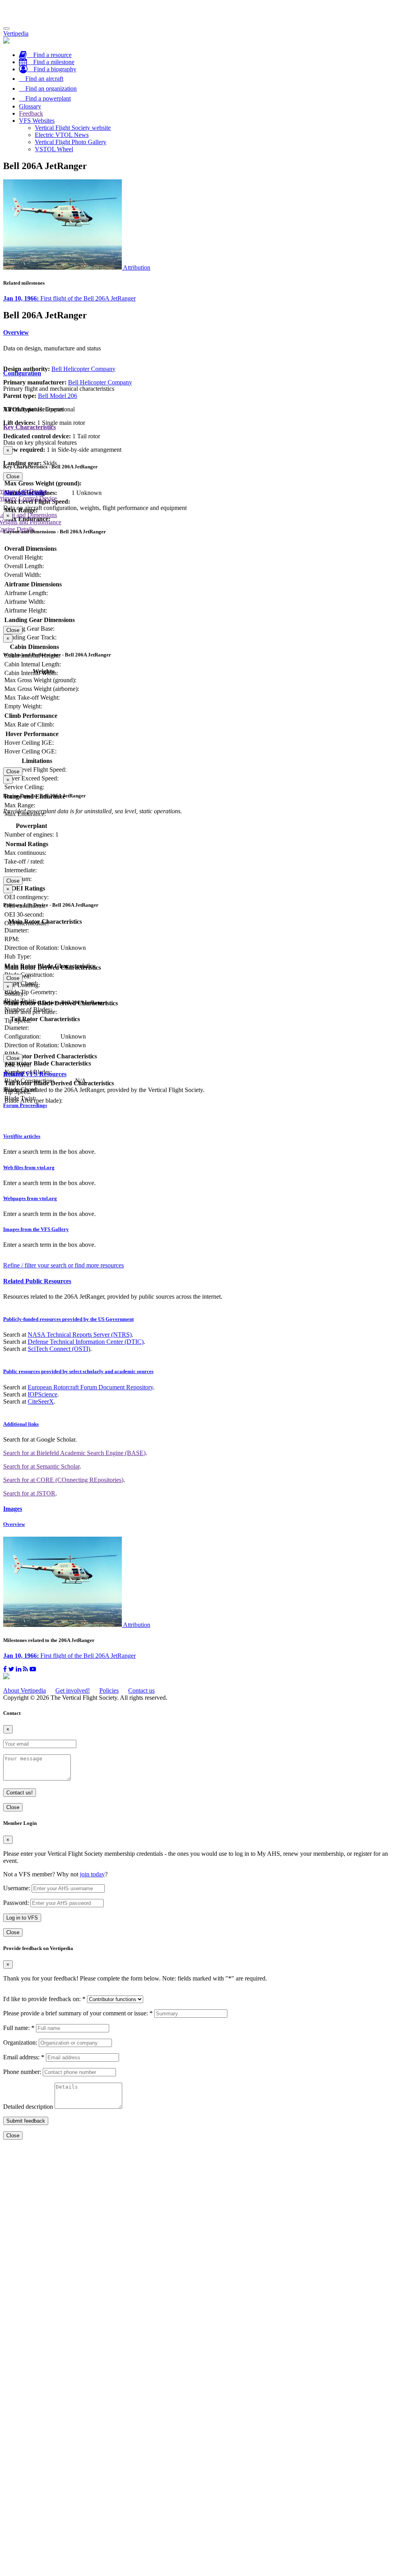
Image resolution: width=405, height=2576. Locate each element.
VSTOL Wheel (54, 149)
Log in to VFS (22, 1918)
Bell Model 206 (58, 396)
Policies (109, 1690)
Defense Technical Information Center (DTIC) (86, 1342)
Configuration (22, 373)
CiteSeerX (41, 1401)
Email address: (24, 2057)
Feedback (31, 113)
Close (13, 477)
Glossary (30, 106)
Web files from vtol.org (29, 1167)
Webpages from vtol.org (30, 1198)
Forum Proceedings (25, 1105)
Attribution (137, 267)
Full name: (19, 2028)
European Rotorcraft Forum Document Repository (90, 1387)
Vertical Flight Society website (73, 128)
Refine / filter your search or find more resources (63, 1265)
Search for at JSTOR (29, 1493)
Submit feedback (26, 2121)
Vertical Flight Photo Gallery (71, 142)
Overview (16, 332)
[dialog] (202, 463)
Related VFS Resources (35, 1074)
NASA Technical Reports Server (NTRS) (80, 1335)
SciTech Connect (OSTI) (59, 1349)
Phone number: (22, 2072)
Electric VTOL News (62, 135)
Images (13, 1509)
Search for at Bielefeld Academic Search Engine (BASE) (74, 1453)
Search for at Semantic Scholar (41, 1466)
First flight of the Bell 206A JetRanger (69, 298)
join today (92, 1874)
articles (22, 1136)
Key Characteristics (29, 427)
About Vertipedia (25, 1690)
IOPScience (43, 1394)
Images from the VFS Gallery (36, 1229)
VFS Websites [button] (37, 121)
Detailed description (28, 2107)
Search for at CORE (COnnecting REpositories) (63, 1480)
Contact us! (20, 1793)
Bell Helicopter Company (83, 369)
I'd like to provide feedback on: (44, 1999)
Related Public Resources (37, 1281)
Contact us (141, 1690)
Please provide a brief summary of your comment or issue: (78, 2013)
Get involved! (73, 1690)
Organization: (20, 2042)
